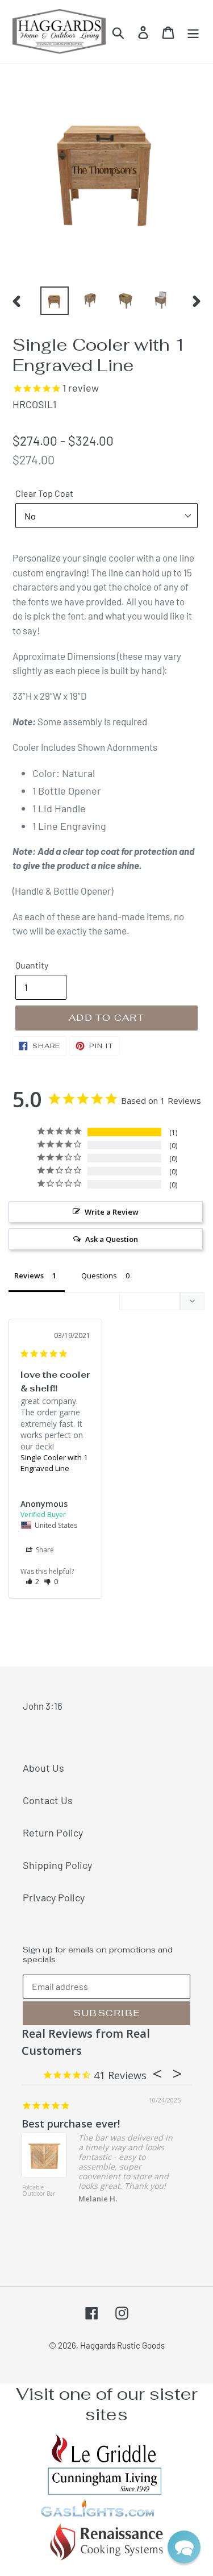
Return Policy (53, 1833)
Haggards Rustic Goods (122, 2345)
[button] (33, 1582)
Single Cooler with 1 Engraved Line (54, 1463)
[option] (55, 301)
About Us (43, 1768)
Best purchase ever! (71, 2124)
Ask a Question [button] (112, 1239)
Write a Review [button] (112, 1212)
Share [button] (44, 1550)
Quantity (32, 965)
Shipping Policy (57, 1865)
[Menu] (193, 32)
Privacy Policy (54, 1897)
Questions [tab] (99, 1275)
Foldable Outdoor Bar (39, 2191)
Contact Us (48, 1800)
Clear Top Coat (44, 493)
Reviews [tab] (29, 1275)
